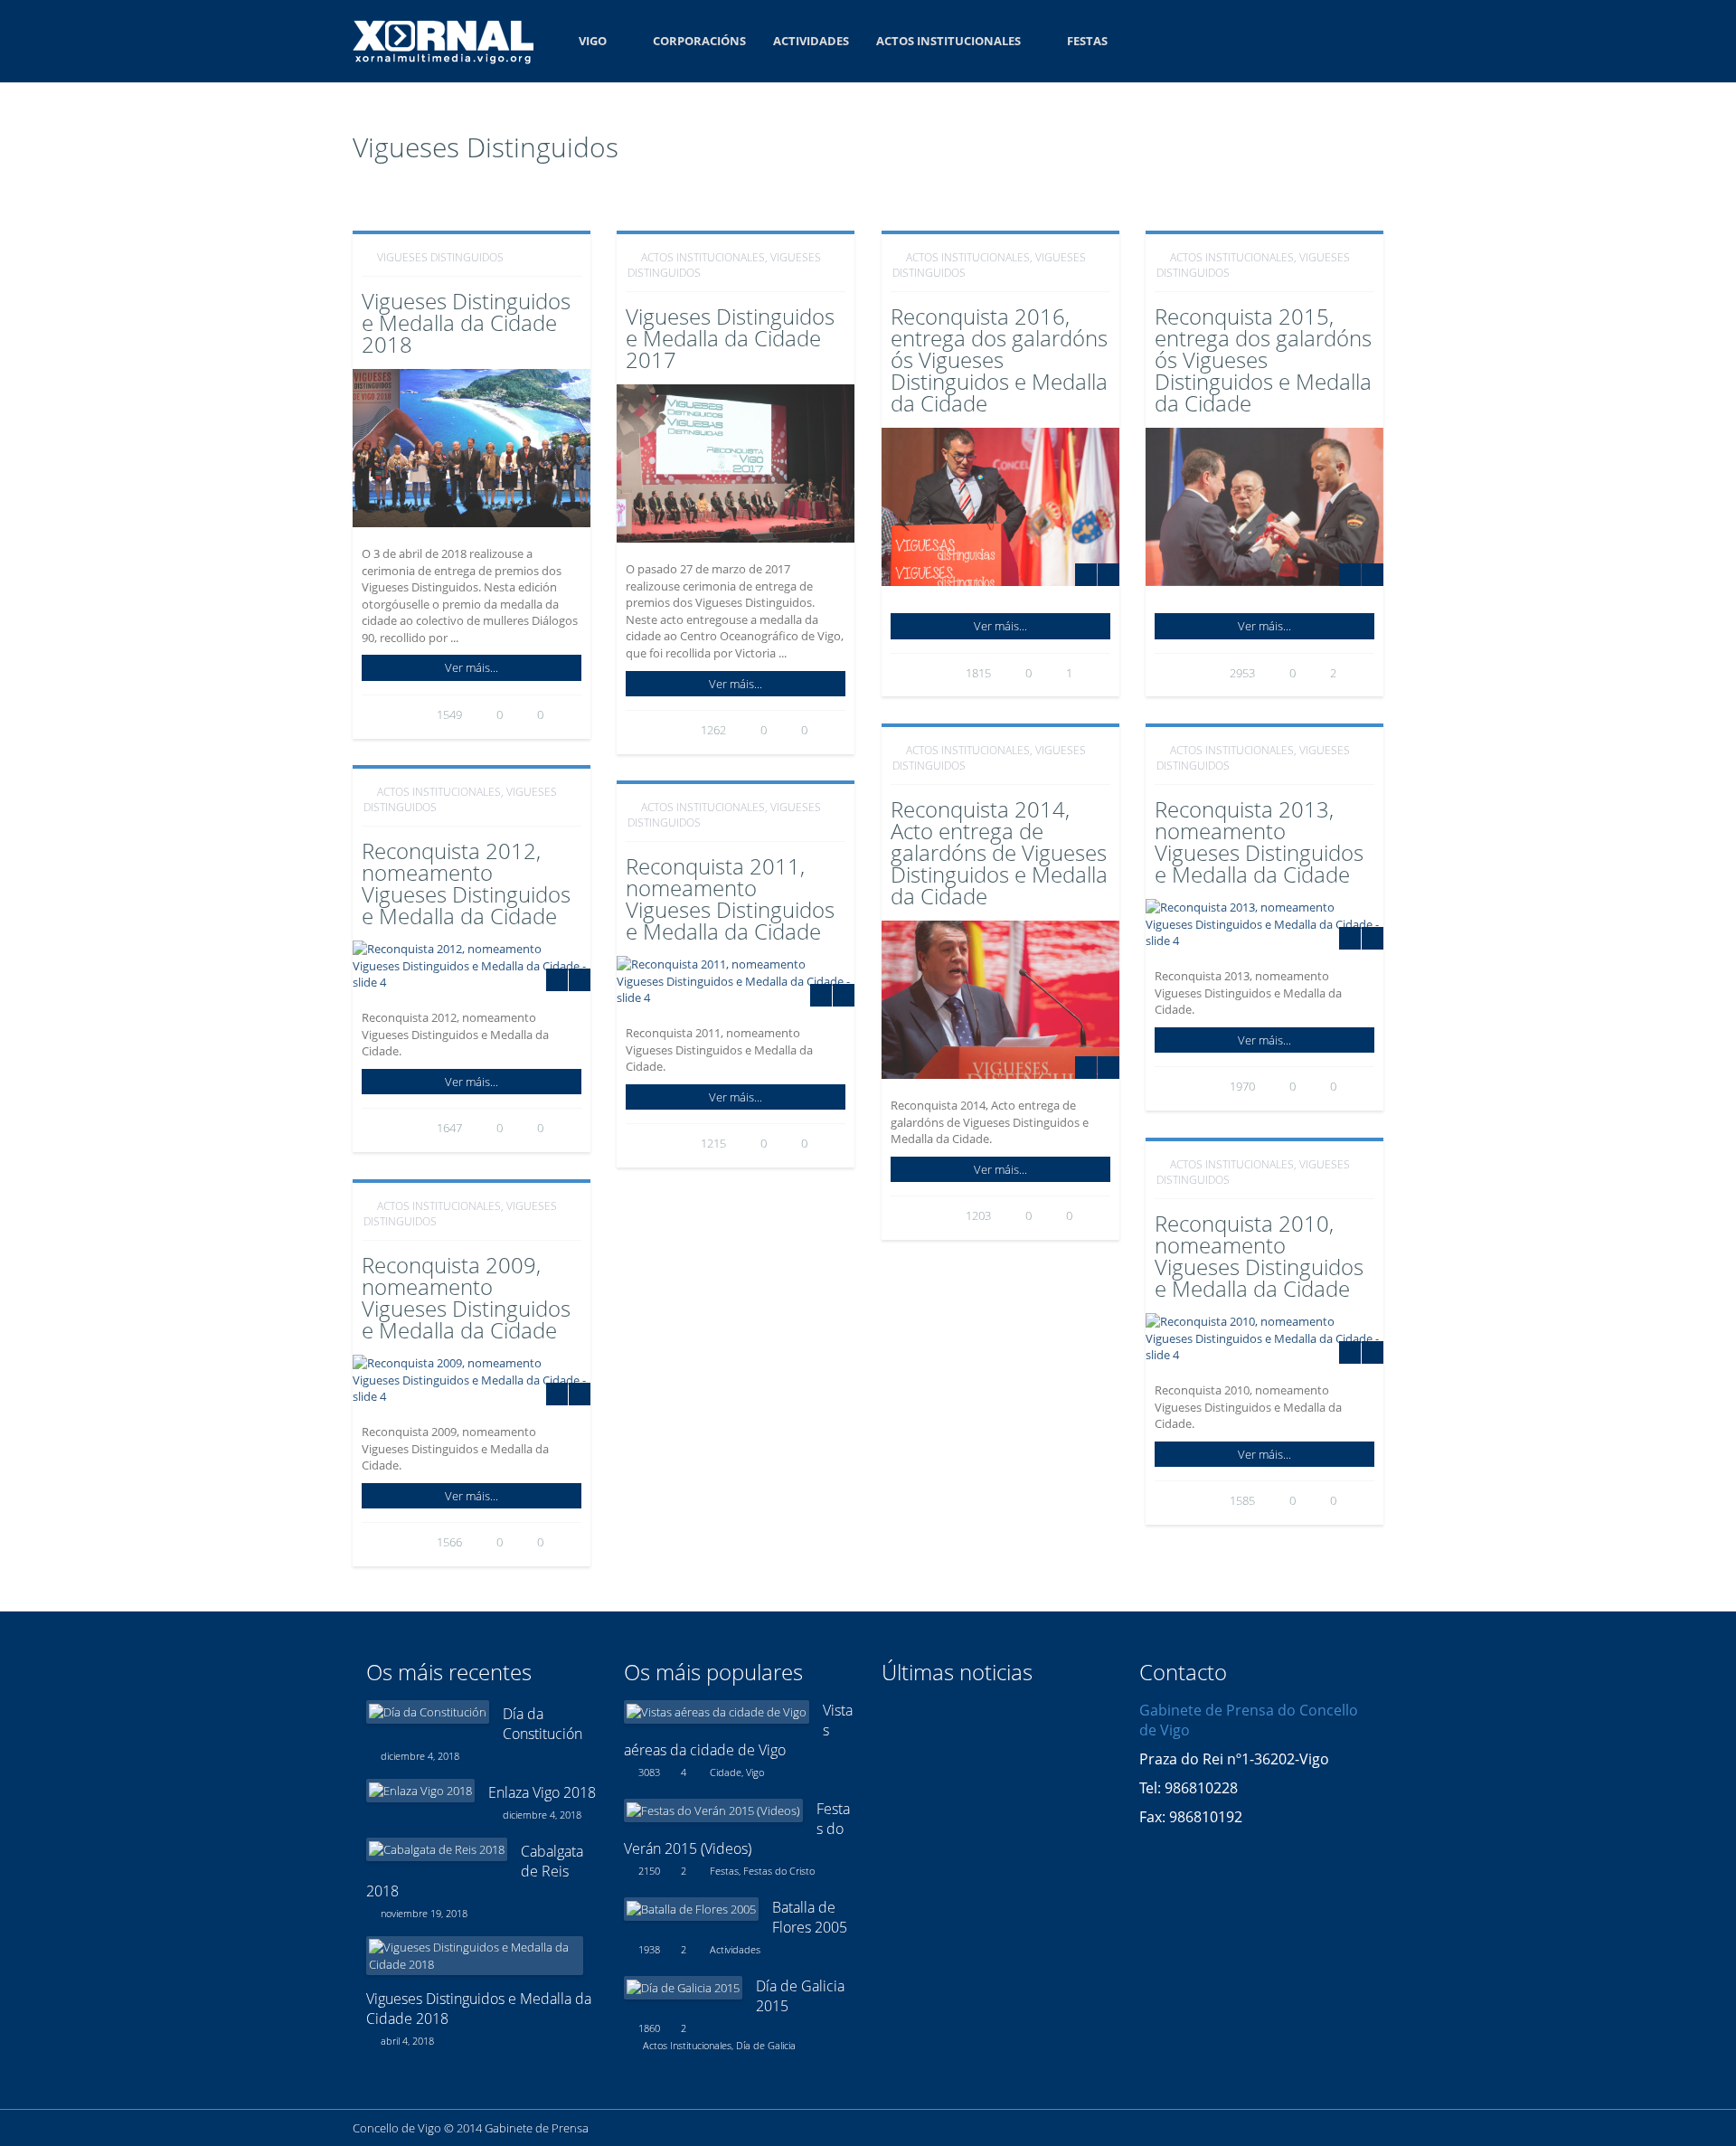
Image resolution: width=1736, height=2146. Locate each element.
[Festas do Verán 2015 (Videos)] (713, 1810)
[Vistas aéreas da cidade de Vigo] (717, 1712)
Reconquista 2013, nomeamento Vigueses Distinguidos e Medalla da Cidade (1259, 841)
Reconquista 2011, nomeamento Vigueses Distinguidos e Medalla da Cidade (730, 898)
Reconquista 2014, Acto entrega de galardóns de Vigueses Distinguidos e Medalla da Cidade (999, 852)
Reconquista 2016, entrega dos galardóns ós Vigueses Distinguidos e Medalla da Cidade (999, 359)
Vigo (593, 41)
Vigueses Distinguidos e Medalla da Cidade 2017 (730, 338)
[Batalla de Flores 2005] (691, 1909)
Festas (1087, 41)
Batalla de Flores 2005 (810, 1917)
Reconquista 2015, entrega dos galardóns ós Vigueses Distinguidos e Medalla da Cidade (1263, 359)
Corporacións (699, 41)
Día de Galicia (766, 2045)
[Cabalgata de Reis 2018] (437, 1849)
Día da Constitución (542, 1724)
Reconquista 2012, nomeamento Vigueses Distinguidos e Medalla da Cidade (466, 883)
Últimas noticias (957, 1672)
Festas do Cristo (779, 1871)
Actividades (811, 41)
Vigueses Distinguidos (440, 257)
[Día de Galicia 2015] (683, 1988)
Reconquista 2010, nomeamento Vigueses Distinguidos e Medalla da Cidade (1259, 1256)
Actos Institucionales (948, 41)
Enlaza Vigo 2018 (542, 1792)
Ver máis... (472, 667)
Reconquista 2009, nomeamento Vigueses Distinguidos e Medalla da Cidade (466, 1297)
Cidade (726, 1772)
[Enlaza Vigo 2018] (420, 1791)
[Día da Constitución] (428, 1712)
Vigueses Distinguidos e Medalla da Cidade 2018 (466, 322)
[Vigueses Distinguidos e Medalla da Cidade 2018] (475, 1956)
